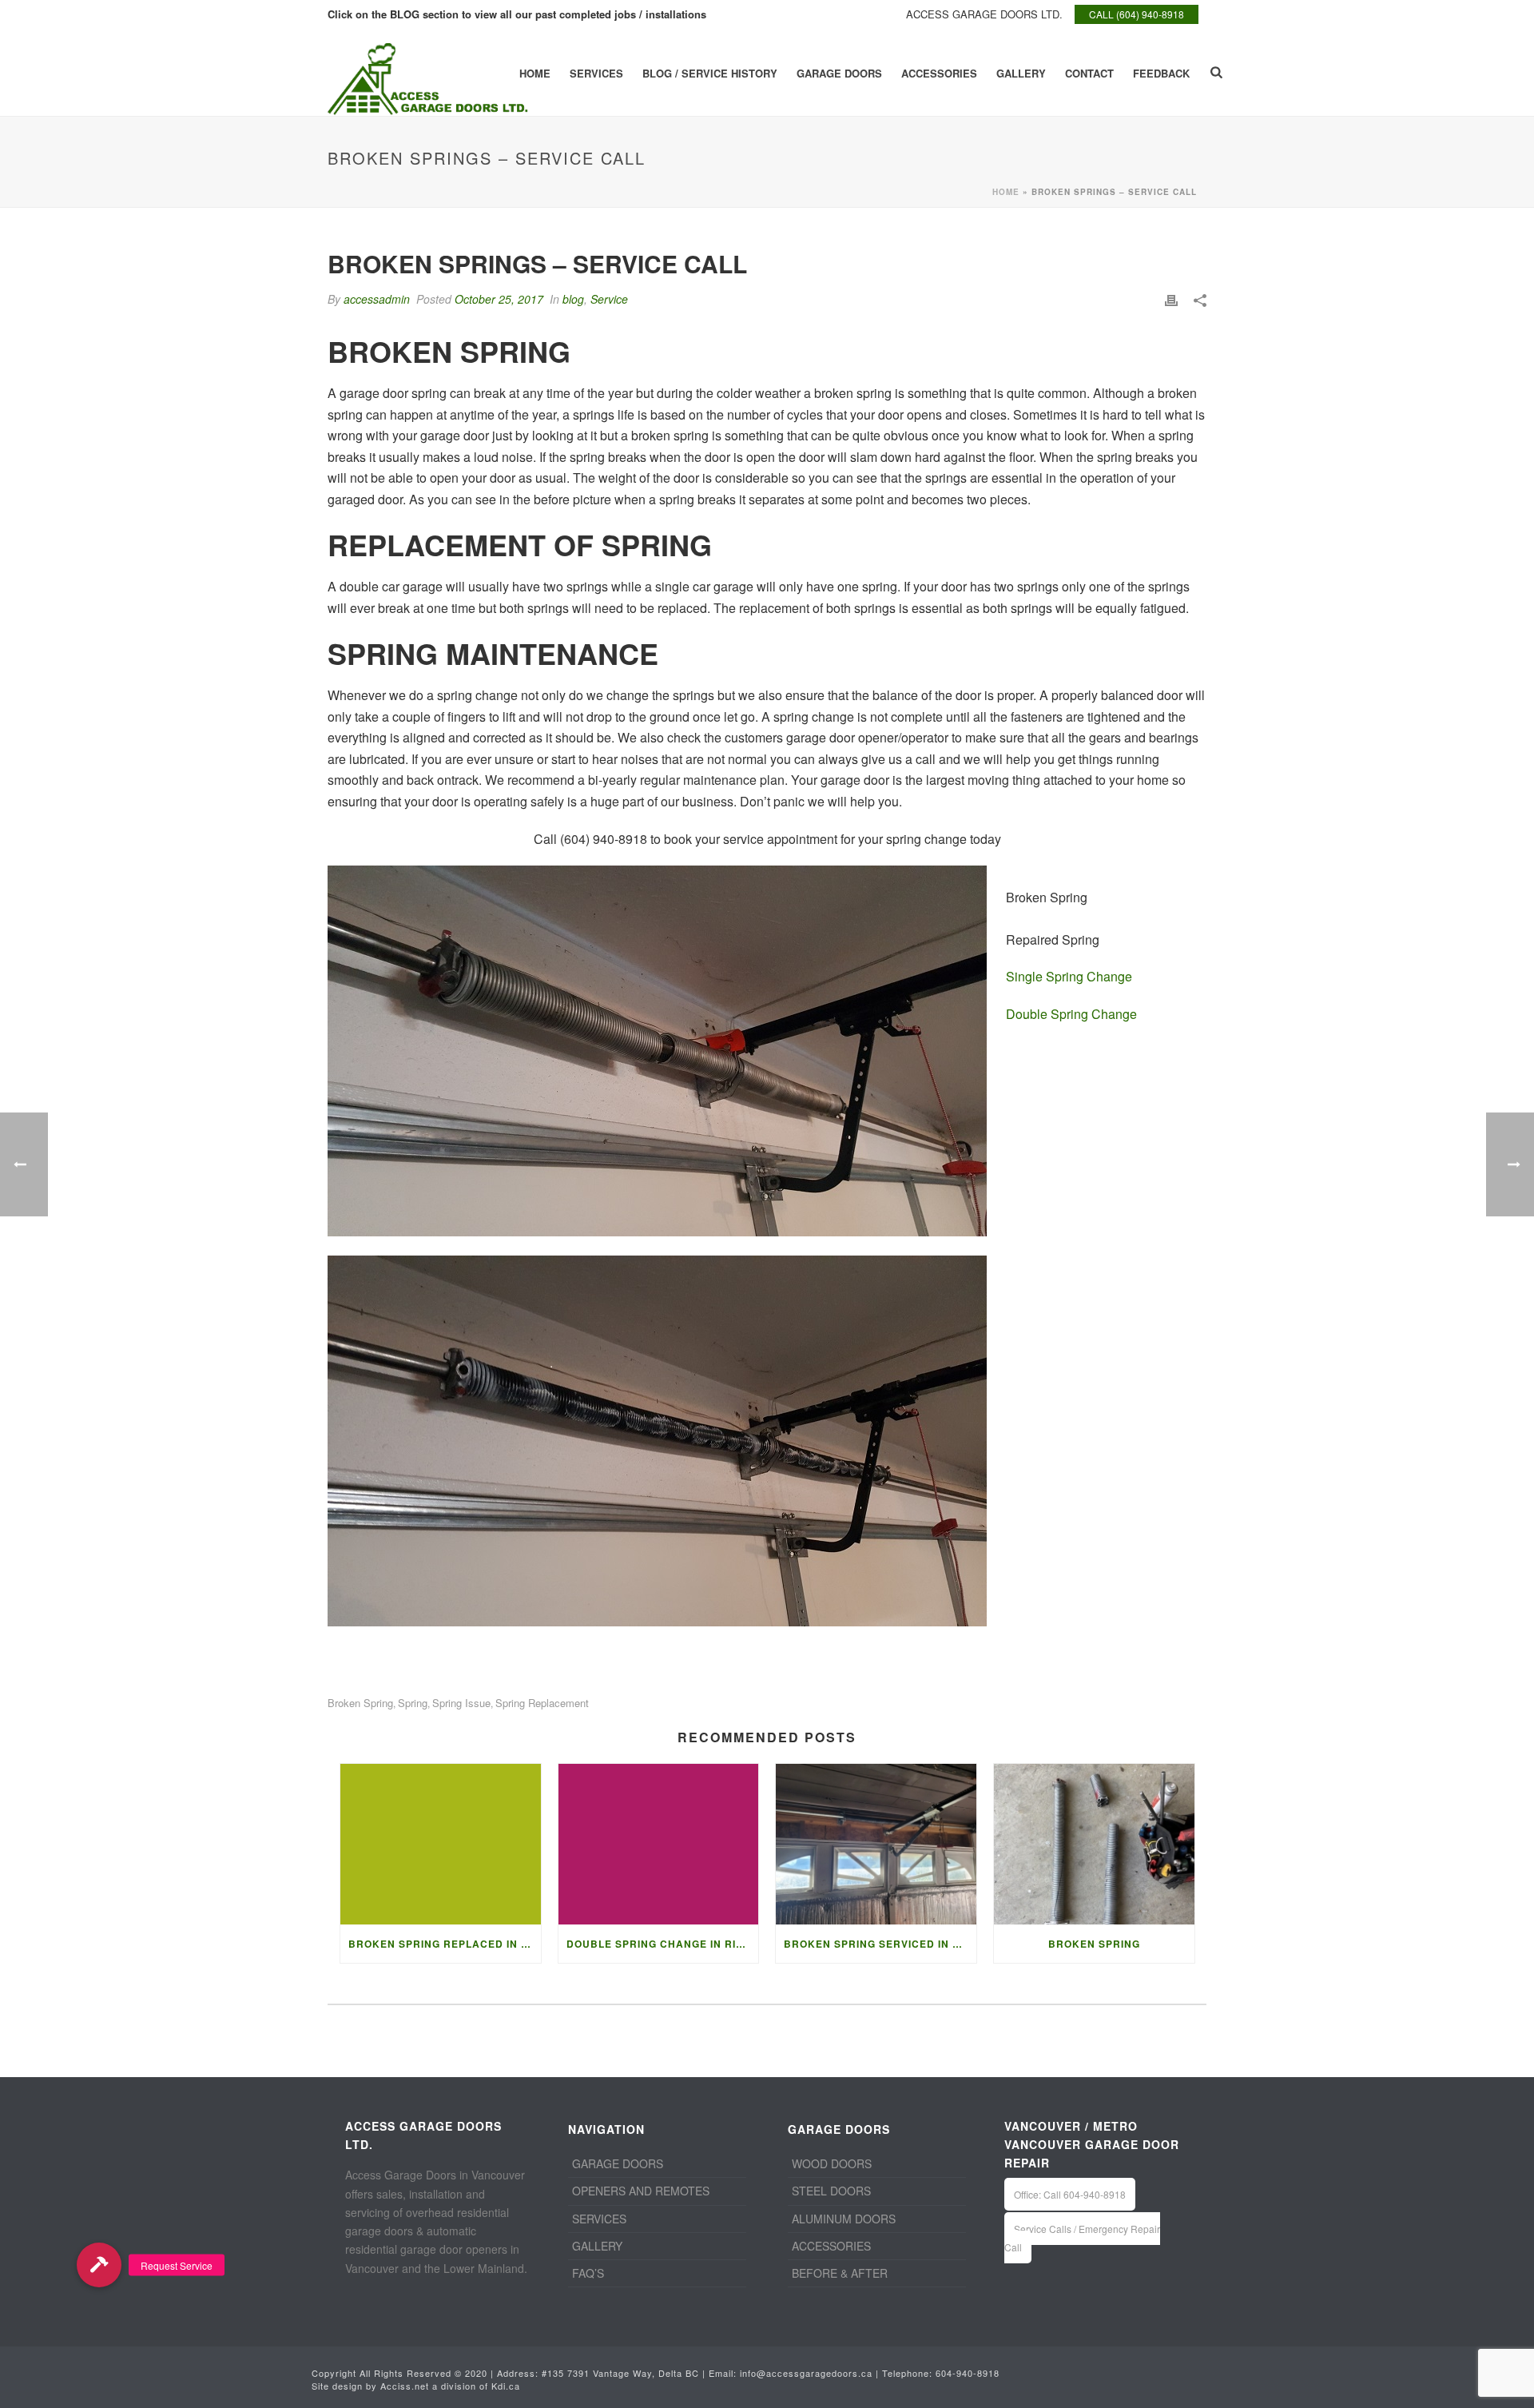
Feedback (1161, 73)
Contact (1089, 73)
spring (413, 1703)
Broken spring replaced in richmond (445, 1944)
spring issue (461, 1703)
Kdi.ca (506, 2386)
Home (535, 73)
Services (596, 73)
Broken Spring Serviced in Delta (880, 1944)
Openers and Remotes (641, 2191)
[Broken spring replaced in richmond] (441, 1844)
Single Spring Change (1069, 976)
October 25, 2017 (499, 299)
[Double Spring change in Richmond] (659, 1844)
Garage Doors (839, 73)
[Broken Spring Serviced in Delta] (876, 1844)
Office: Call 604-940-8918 (1070, 2194)
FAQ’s (588, 2273)
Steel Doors (831, 2191)
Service (609, 299)
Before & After (840, 2273)
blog (573, 299)
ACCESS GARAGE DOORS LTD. (984, 14)
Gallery (1021, 73)
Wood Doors (832, 2163)
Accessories (939, 73)
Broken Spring (1094, 1944)
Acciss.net (405, 2386)
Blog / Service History (710, 73)
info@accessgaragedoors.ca (806, 2373)
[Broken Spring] (1094, 1844)
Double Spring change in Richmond (663, 1944)
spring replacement (542, 1703)
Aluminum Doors (844, 2219)
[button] (99, 2265)
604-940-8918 (968, 2373)
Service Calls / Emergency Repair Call (1082, 2238)
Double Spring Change (1071, 1014)
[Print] (1171, 299)
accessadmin (377, 299)
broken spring (360, 1703)
